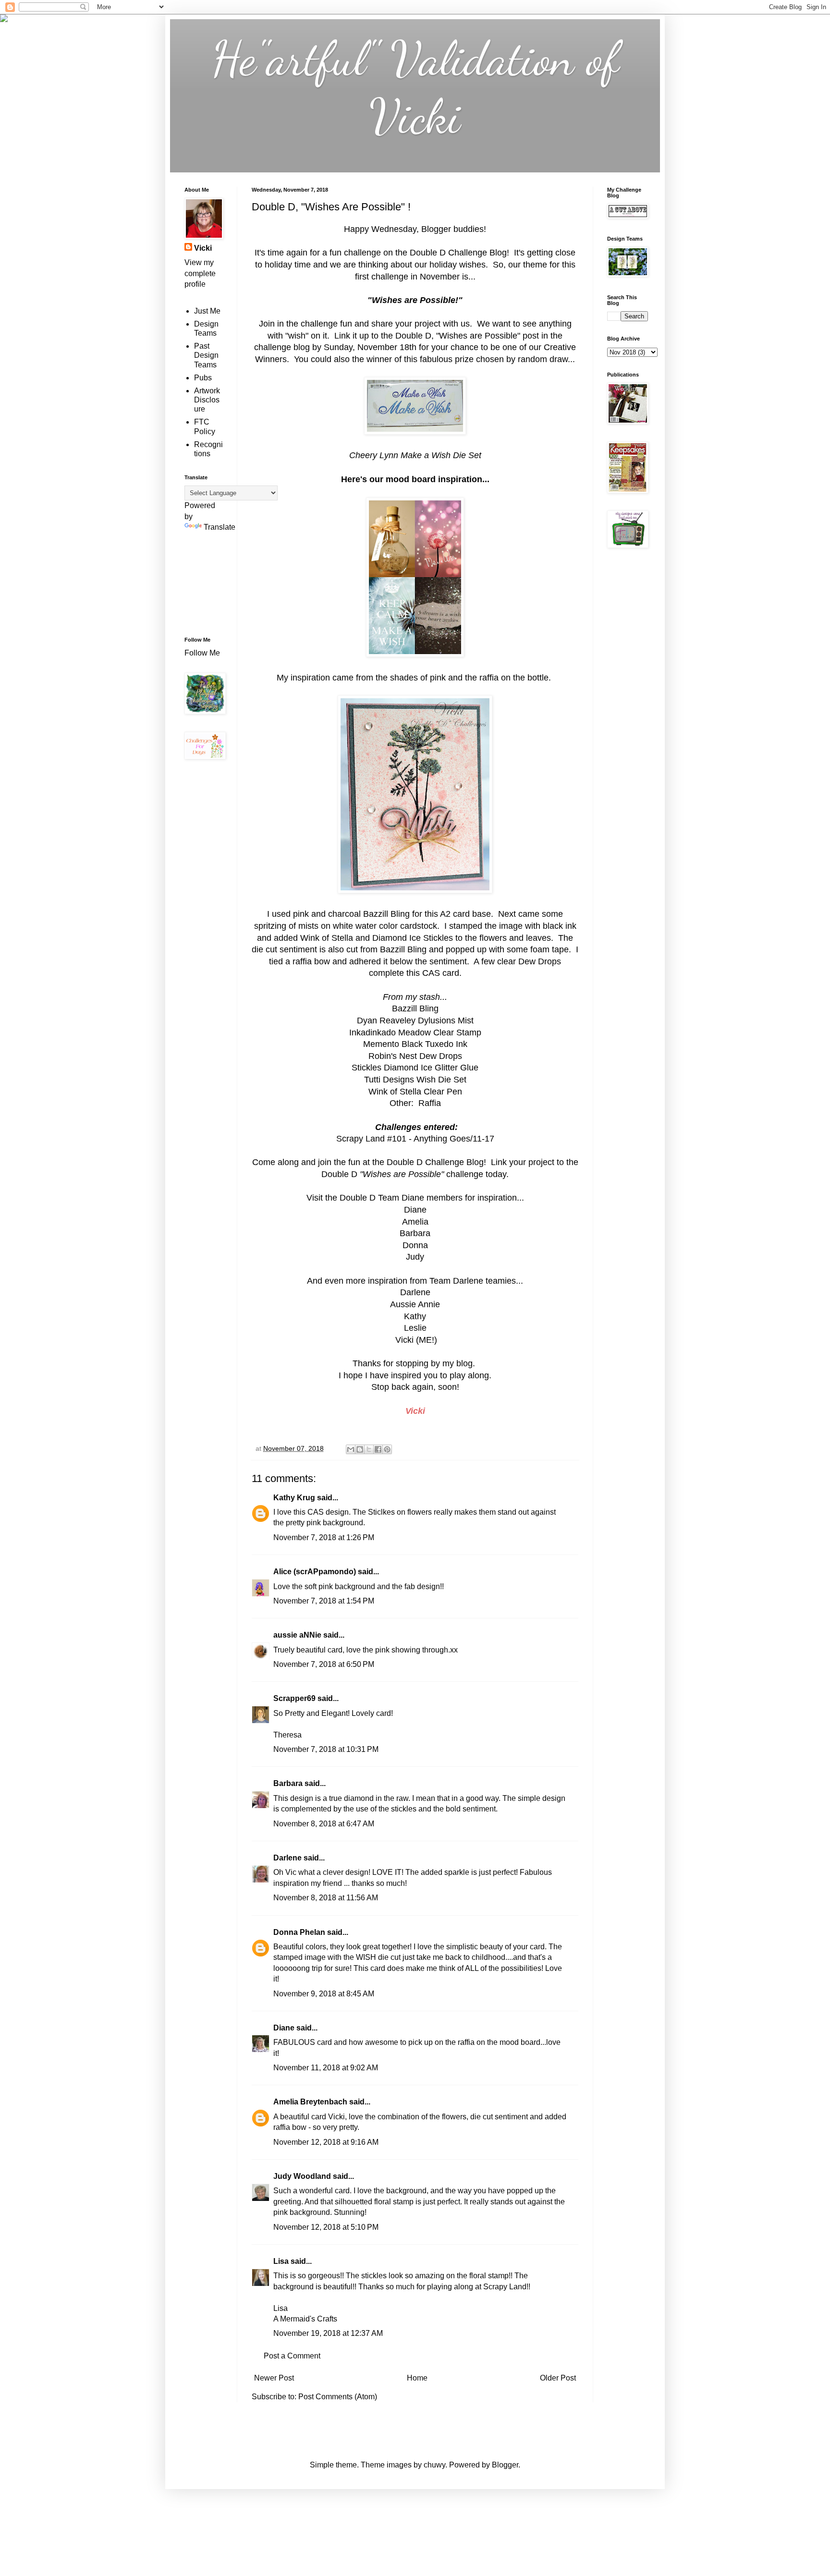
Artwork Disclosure (207, 400)
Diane (284, 2028)
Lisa (281, 2261)
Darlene (288, 1858)
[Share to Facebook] (378, 1449)
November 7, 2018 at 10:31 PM (326, 1749)
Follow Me (203, 653)
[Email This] (351, 1449)
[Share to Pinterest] (387, 1449)
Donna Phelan (299, 1932)
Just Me (207, 311)
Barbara (288, 1783)
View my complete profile (200, 273)
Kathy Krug (294, 1498)
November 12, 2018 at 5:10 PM (326, 2227)
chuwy (434, 2465)
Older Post (558, 2378)
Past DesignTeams (206, 355)
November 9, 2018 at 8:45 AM (324, 1994)
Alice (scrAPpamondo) (315, 1572)
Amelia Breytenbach (310, 2102)
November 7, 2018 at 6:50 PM (324, 1664)
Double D (358, 1198)
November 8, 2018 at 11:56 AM (326, 1898)
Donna (415, 1245)
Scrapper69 (294, 1698)
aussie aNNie (297, 1635)
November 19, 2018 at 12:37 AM (328, 2333)
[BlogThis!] (360, 1449)
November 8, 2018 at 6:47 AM (324, 1824)
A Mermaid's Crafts (305, 2319)
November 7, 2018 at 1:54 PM (324, 1601)
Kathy (415, 1316)
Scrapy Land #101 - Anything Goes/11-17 (415, 1139)
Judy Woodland (302, 2176)
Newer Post (274, 2378)
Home (417, 2378)
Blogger (505, 2465)
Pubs (203, 378)
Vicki (203, 248)
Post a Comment (292, 2356)
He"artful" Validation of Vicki (415, 87)
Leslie (415, 1328)
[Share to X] (369, 1449)
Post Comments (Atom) (338, 2397)
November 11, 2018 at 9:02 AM (326, 2068)
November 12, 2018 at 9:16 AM (326, 2142)
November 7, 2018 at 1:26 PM (324, 1537)
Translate (220, 527)
